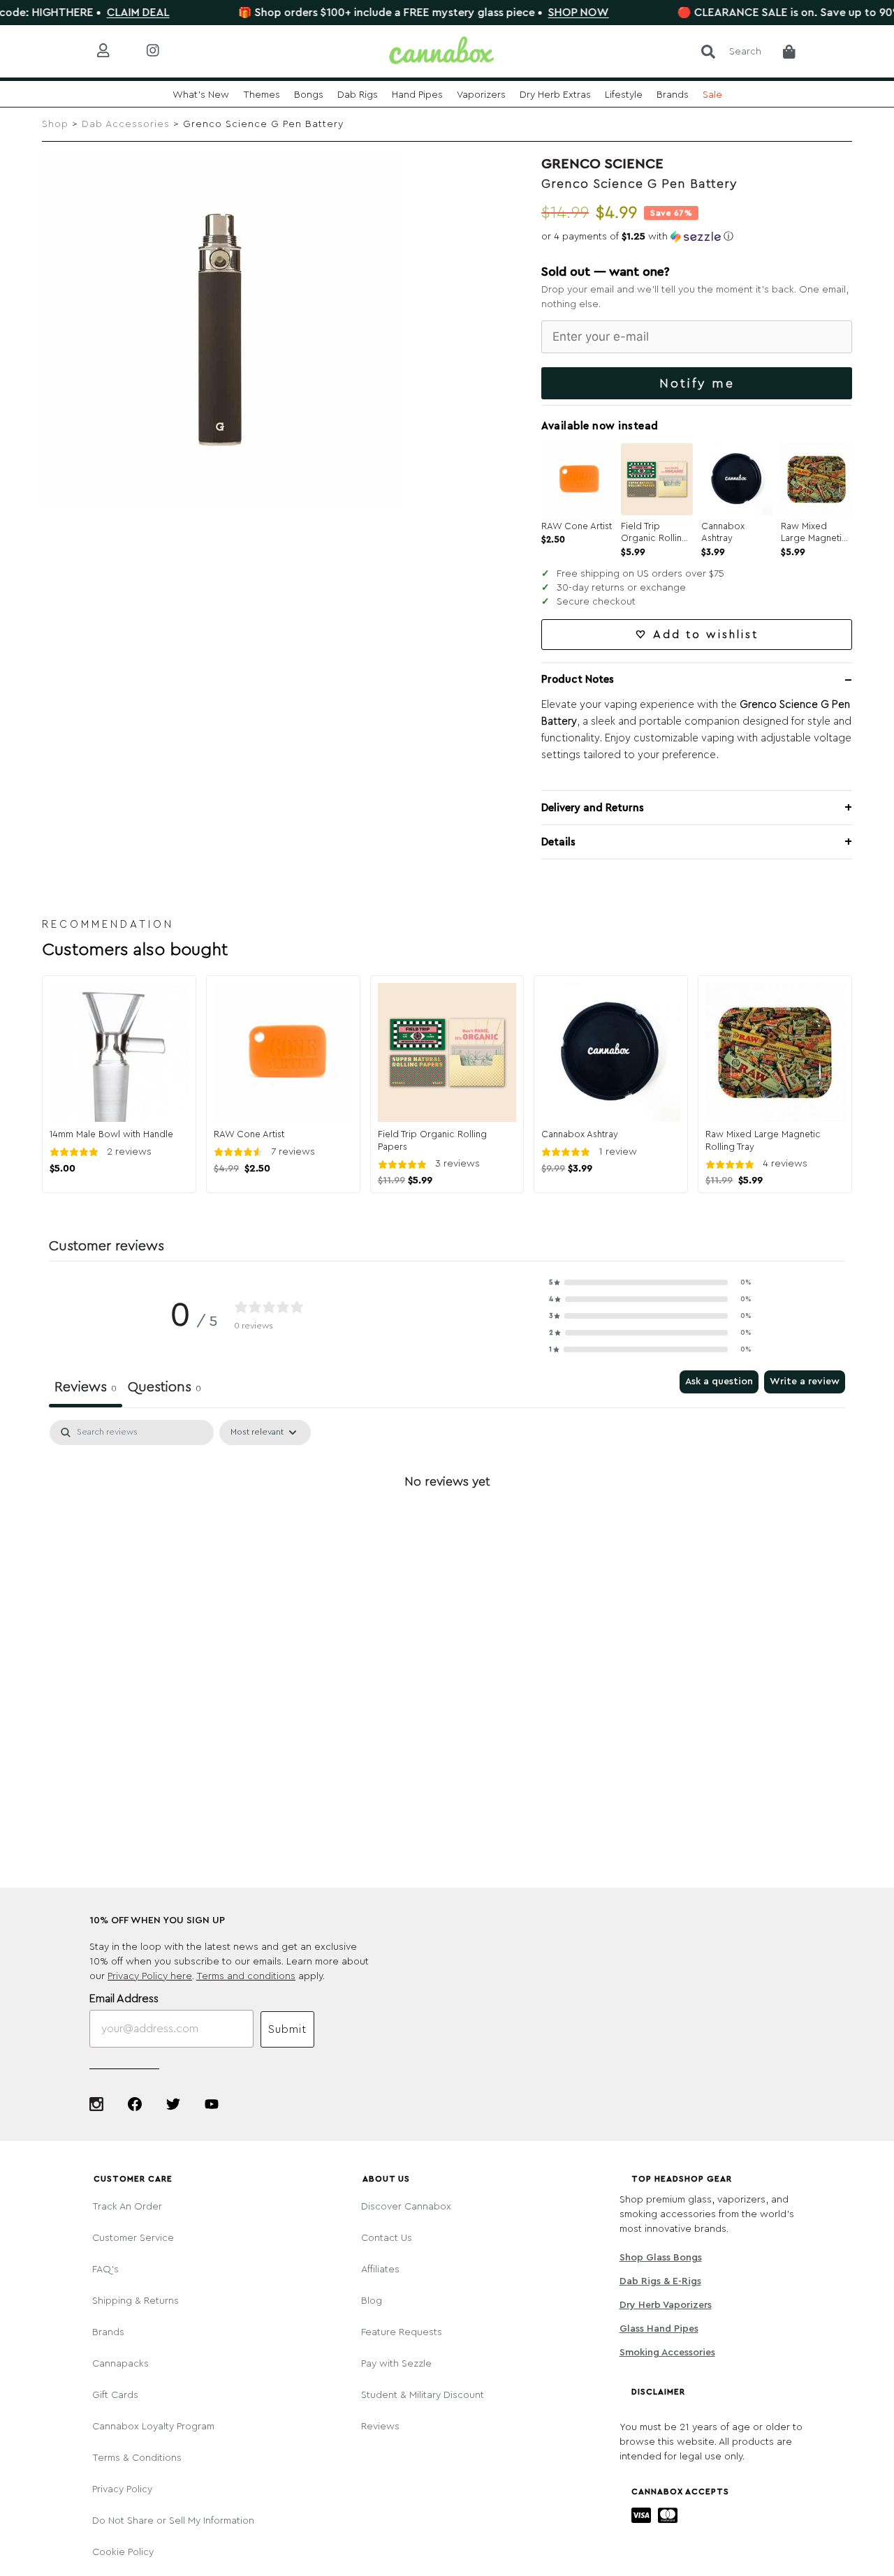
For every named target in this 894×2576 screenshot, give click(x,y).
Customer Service (133, 2238)
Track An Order (127, 2207)
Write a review (805, 1382)
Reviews (380, 2427)
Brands (108, 2332)
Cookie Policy (123, 2552)
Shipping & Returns (135, 2301)
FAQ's (105, 2270)
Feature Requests (402, 2332)
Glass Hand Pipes (659, 2329)
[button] (697, 237)
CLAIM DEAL (87, 13)
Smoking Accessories (667, 2353)
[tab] (164, 1389)
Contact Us (387, 2238)
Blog (372, 2301)
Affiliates (380, 2270)
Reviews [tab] (86, 1387)
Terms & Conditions (137, 2458)
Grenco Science (602, 164)
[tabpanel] (447, 1528)
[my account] (114, 51)
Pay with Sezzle (396, 2364)
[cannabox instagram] (164, 51)
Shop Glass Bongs (660, 2258)
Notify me (697, 383)
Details (558, 842)
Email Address (124, 1999)
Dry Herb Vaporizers (665, 2305)
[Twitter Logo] (173, 2104)
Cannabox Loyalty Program (153, 2427)
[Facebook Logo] (135, 2104)
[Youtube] (212, 2104)
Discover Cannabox (406, 2207)
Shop (55, 124)
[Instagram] (96, 2104)
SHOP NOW (527, 13)
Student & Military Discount (423, 2395)
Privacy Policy (122, 2489)
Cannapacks (120, 2364)
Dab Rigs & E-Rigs (660, 2281)
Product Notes (578, 680)
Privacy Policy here (150, 1976)
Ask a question (719, 1382)
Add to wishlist (706, 635)
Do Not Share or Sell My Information (173, 2521)
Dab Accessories (126, 124)
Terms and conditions (246, 1976)
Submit (287, 2029)
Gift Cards (115, 2395)
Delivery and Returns (593, 808)
